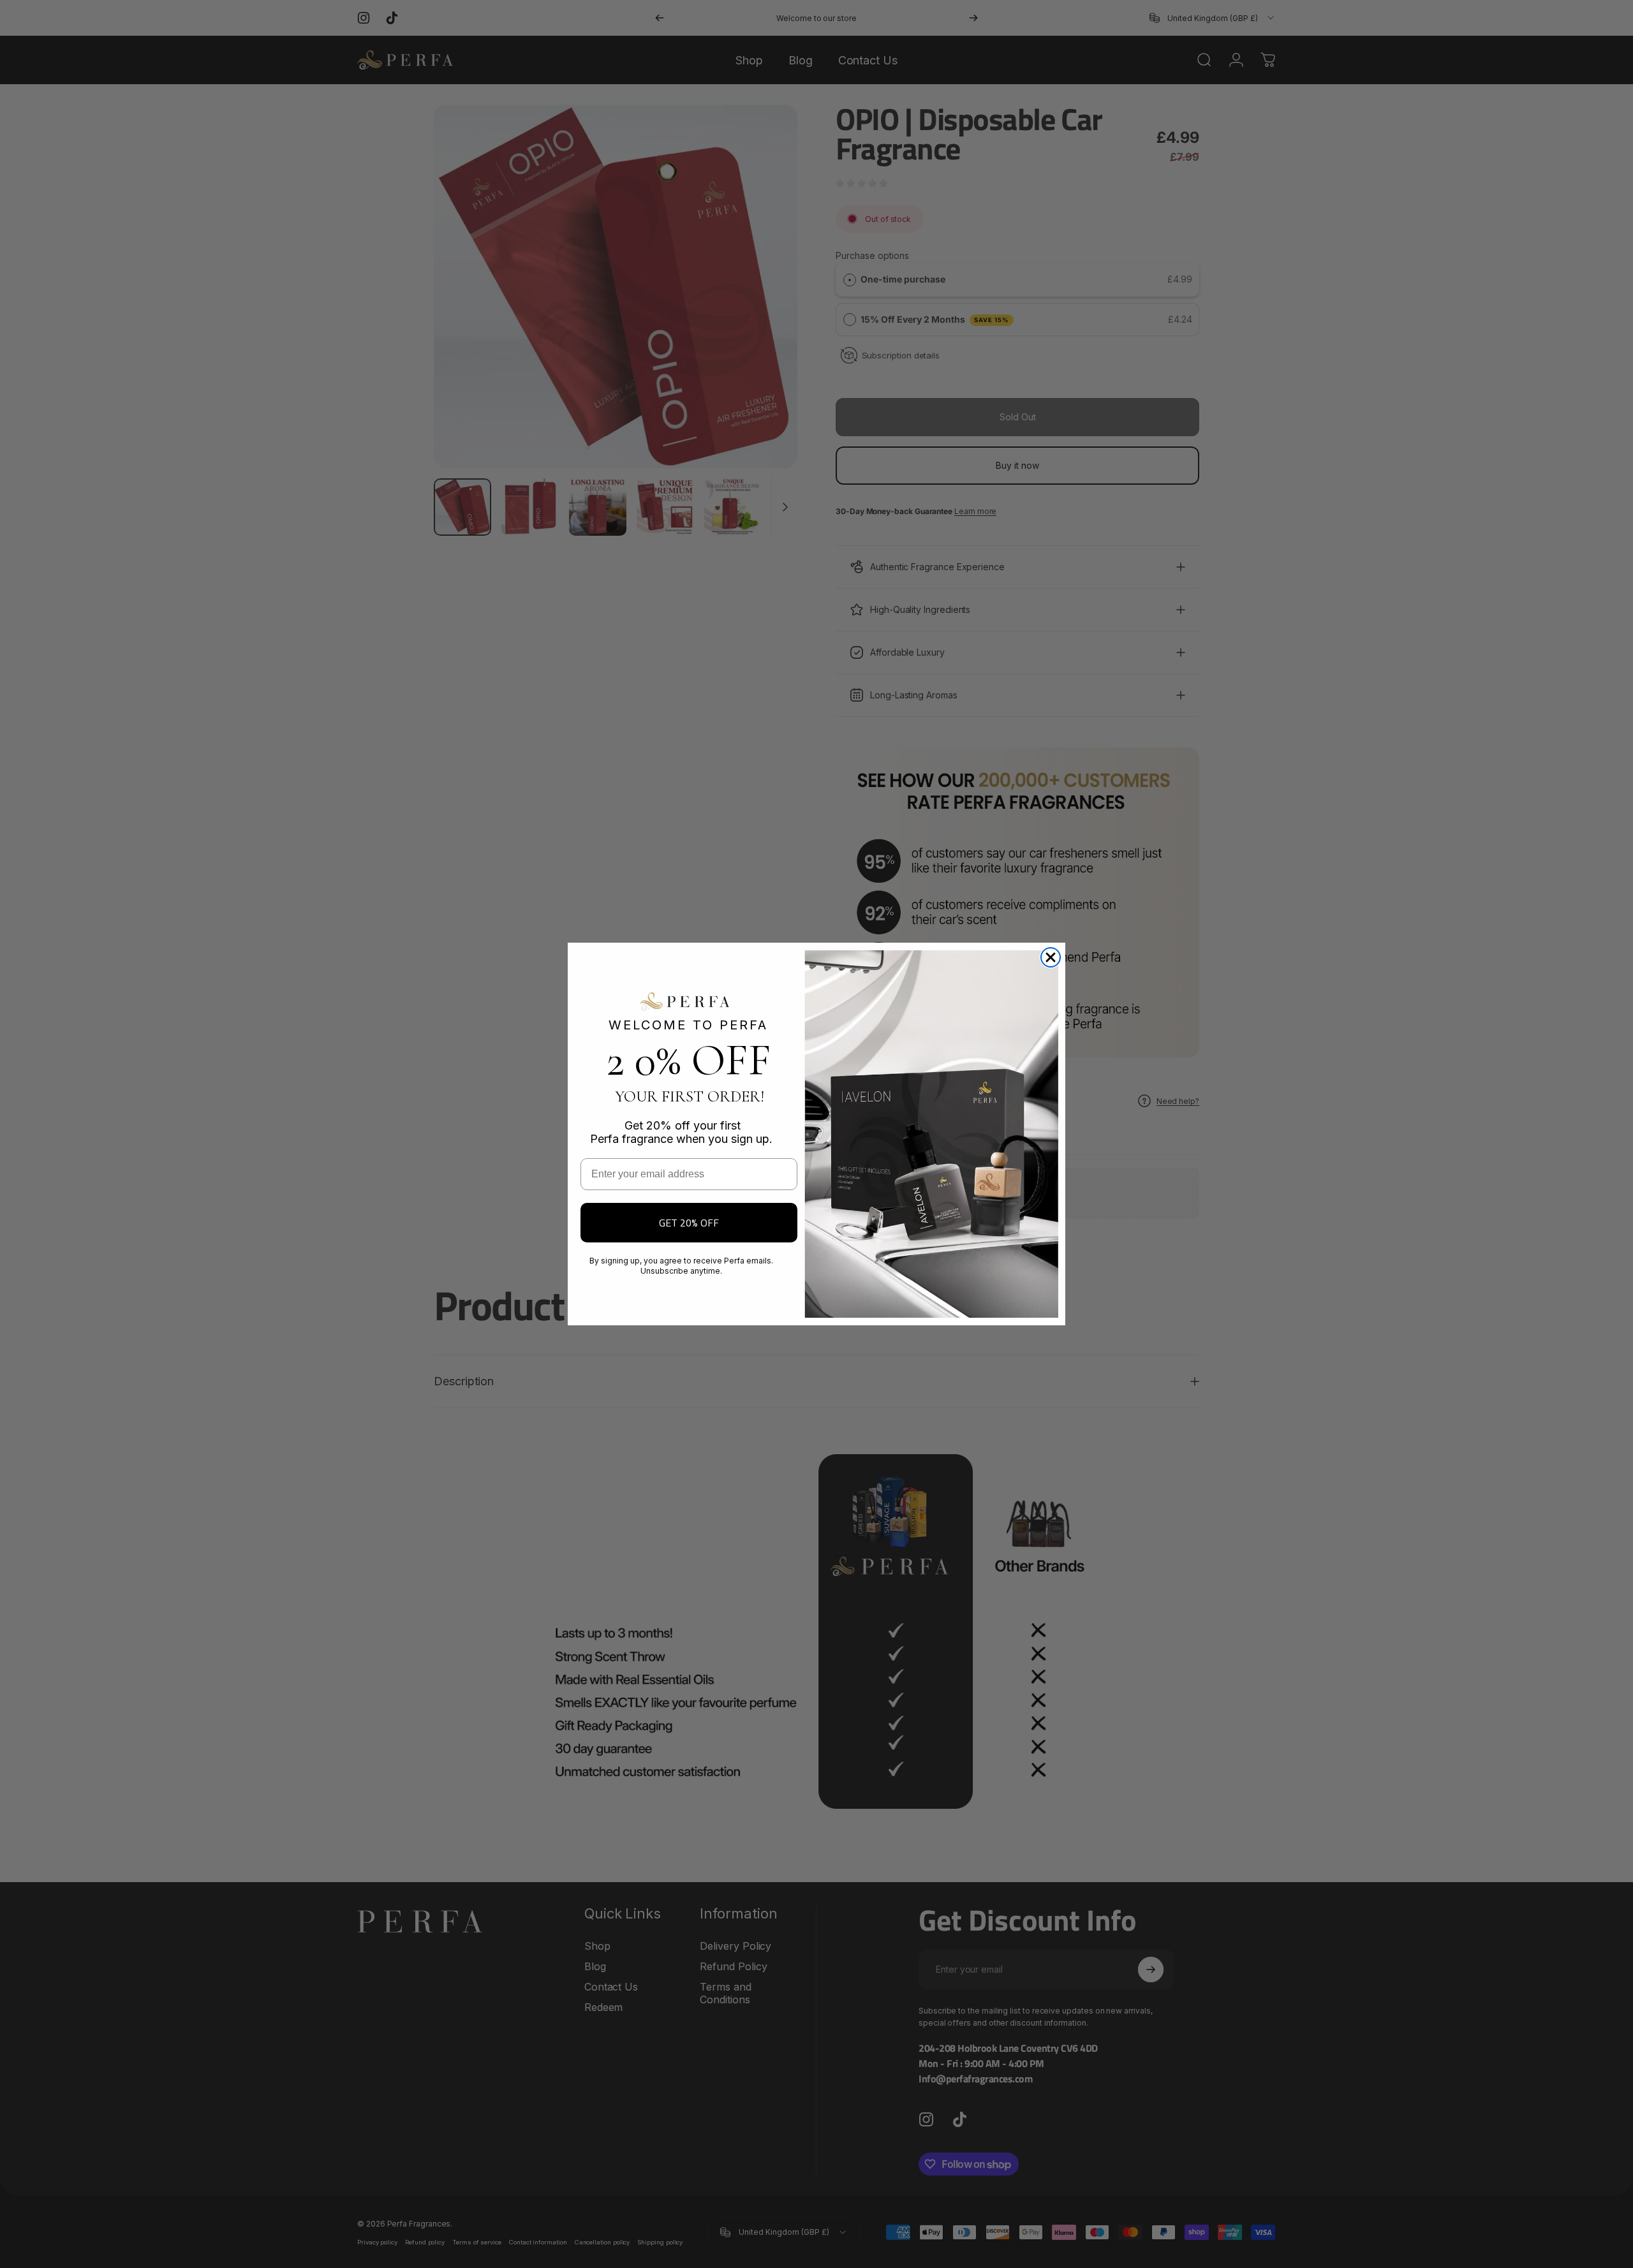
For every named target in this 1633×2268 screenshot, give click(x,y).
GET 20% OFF (689, 1223)
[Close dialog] (1051, 957)
